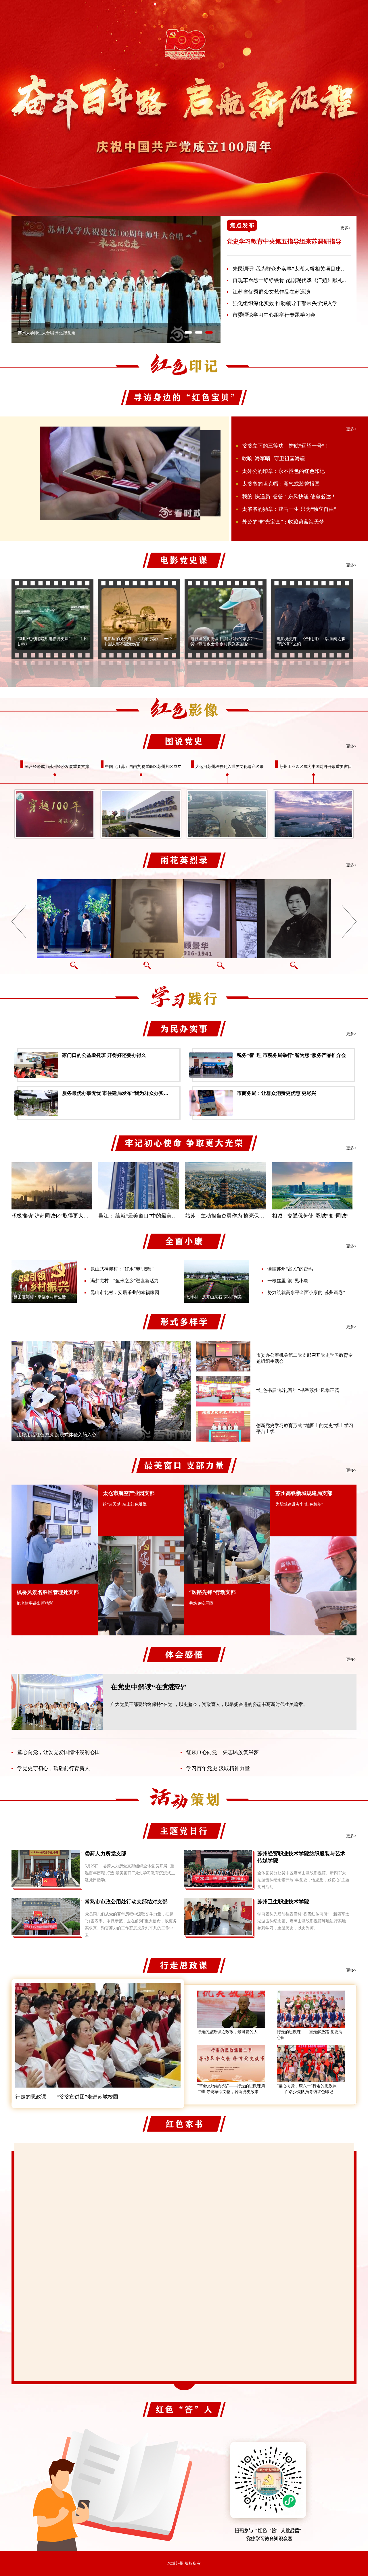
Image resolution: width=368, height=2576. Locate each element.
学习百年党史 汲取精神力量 (218, 1768)
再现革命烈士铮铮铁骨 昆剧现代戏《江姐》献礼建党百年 (298, 280)
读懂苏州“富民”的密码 (290, 1269)
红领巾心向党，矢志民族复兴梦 (223, 1752)
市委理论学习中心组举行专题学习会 (274, 315)
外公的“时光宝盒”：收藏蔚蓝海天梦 (283, 522)
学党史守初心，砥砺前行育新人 (53, 1768)
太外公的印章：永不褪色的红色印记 (283, 471)
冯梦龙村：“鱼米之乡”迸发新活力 (124, 1281)
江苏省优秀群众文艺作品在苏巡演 (271, 292)
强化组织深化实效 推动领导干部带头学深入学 (285, 303)
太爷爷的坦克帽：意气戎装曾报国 (281, 484)
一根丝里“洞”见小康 (288, 1281)
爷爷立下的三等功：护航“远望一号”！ (286, 446)
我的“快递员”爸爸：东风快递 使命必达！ (289, 496)
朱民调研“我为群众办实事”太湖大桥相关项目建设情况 (294, 269)
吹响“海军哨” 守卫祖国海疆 (274, 458)
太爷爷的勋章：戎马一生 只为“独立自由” (289, 509)
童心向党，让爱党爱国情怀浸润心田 (59, 1752)
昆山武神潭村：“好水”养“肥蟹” (122, 1269)
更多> (346, 228)
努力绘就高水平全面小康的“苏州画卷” (306, 1292)
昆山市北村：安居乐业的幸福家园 (125, 1292)
